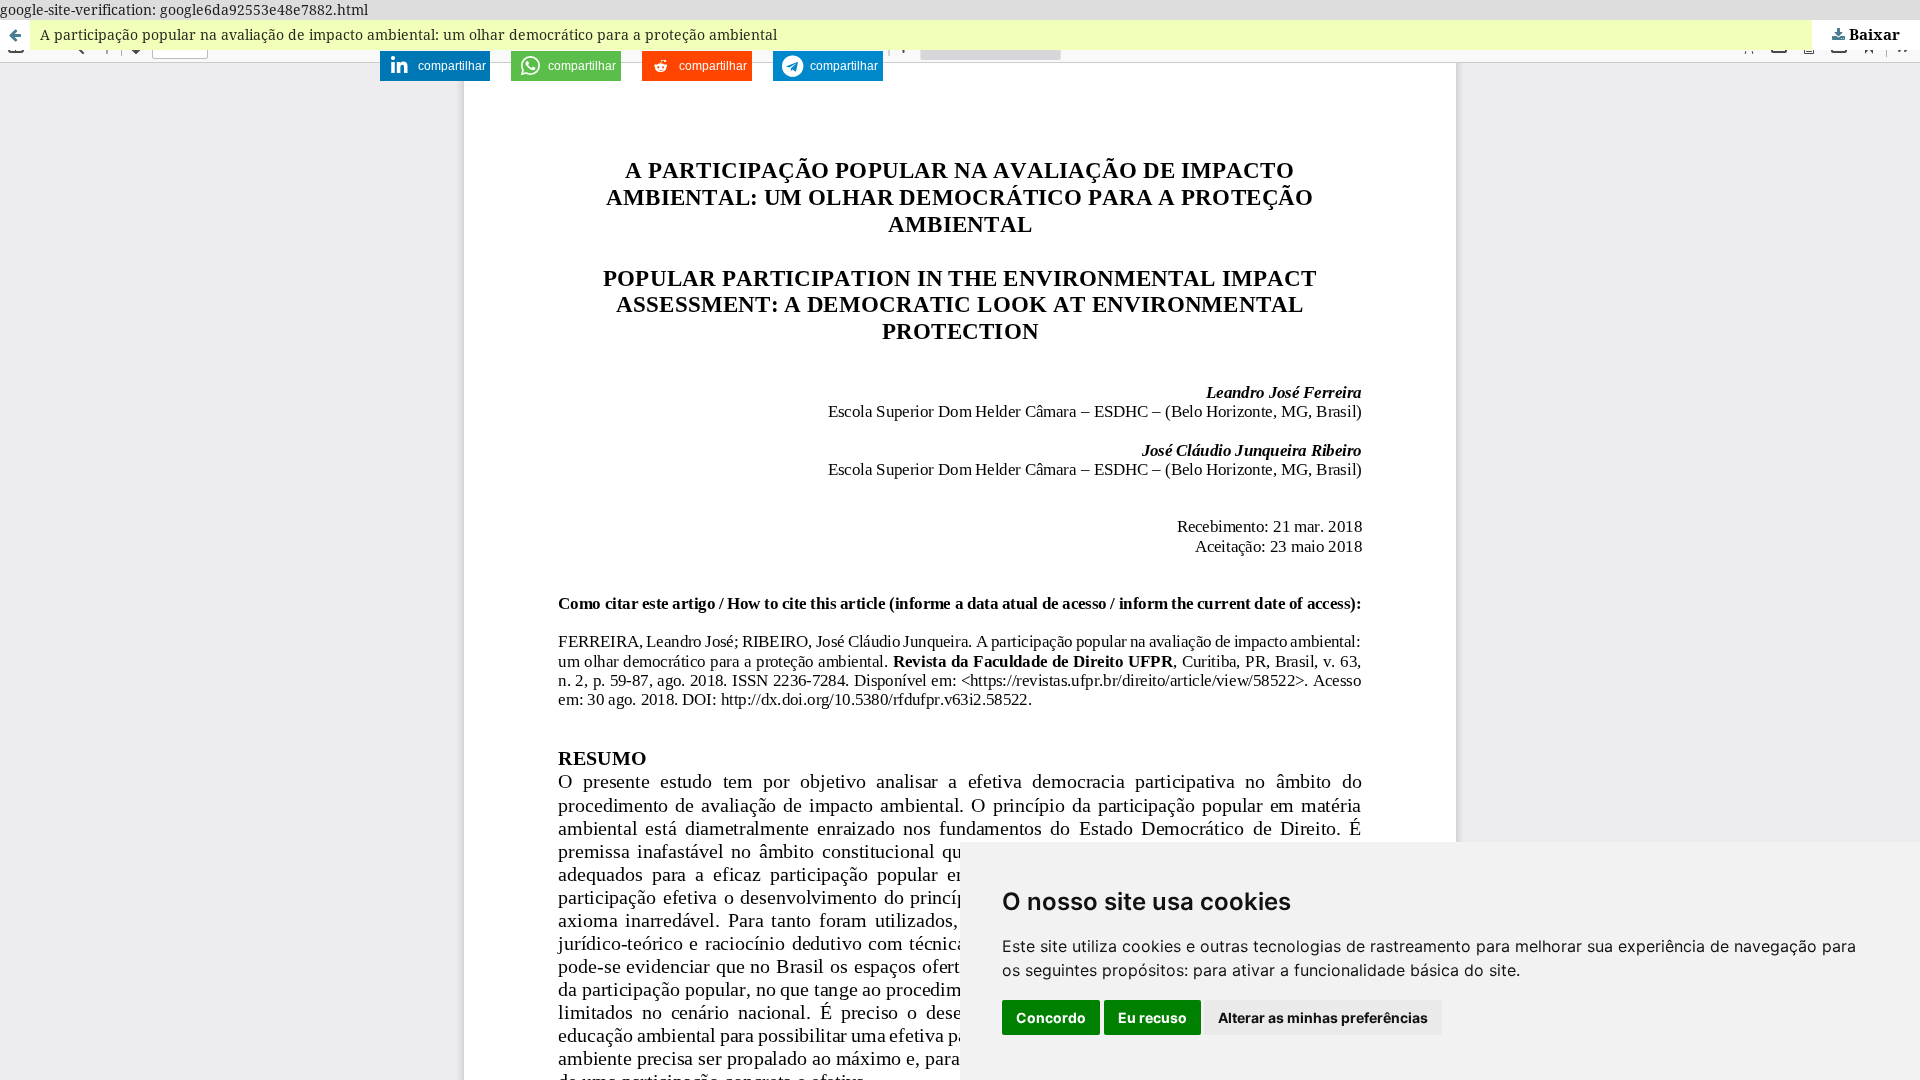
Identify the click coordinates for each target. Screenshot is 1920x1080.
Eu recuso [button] (1152, 1017)
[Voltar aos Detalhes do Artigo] (15, 35)
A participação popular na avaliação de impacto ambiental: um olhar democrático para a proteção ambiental (408, 34)
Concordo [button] (1051, 1017)
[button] (435, 66)
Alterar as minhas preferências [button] (1323, 1017)
